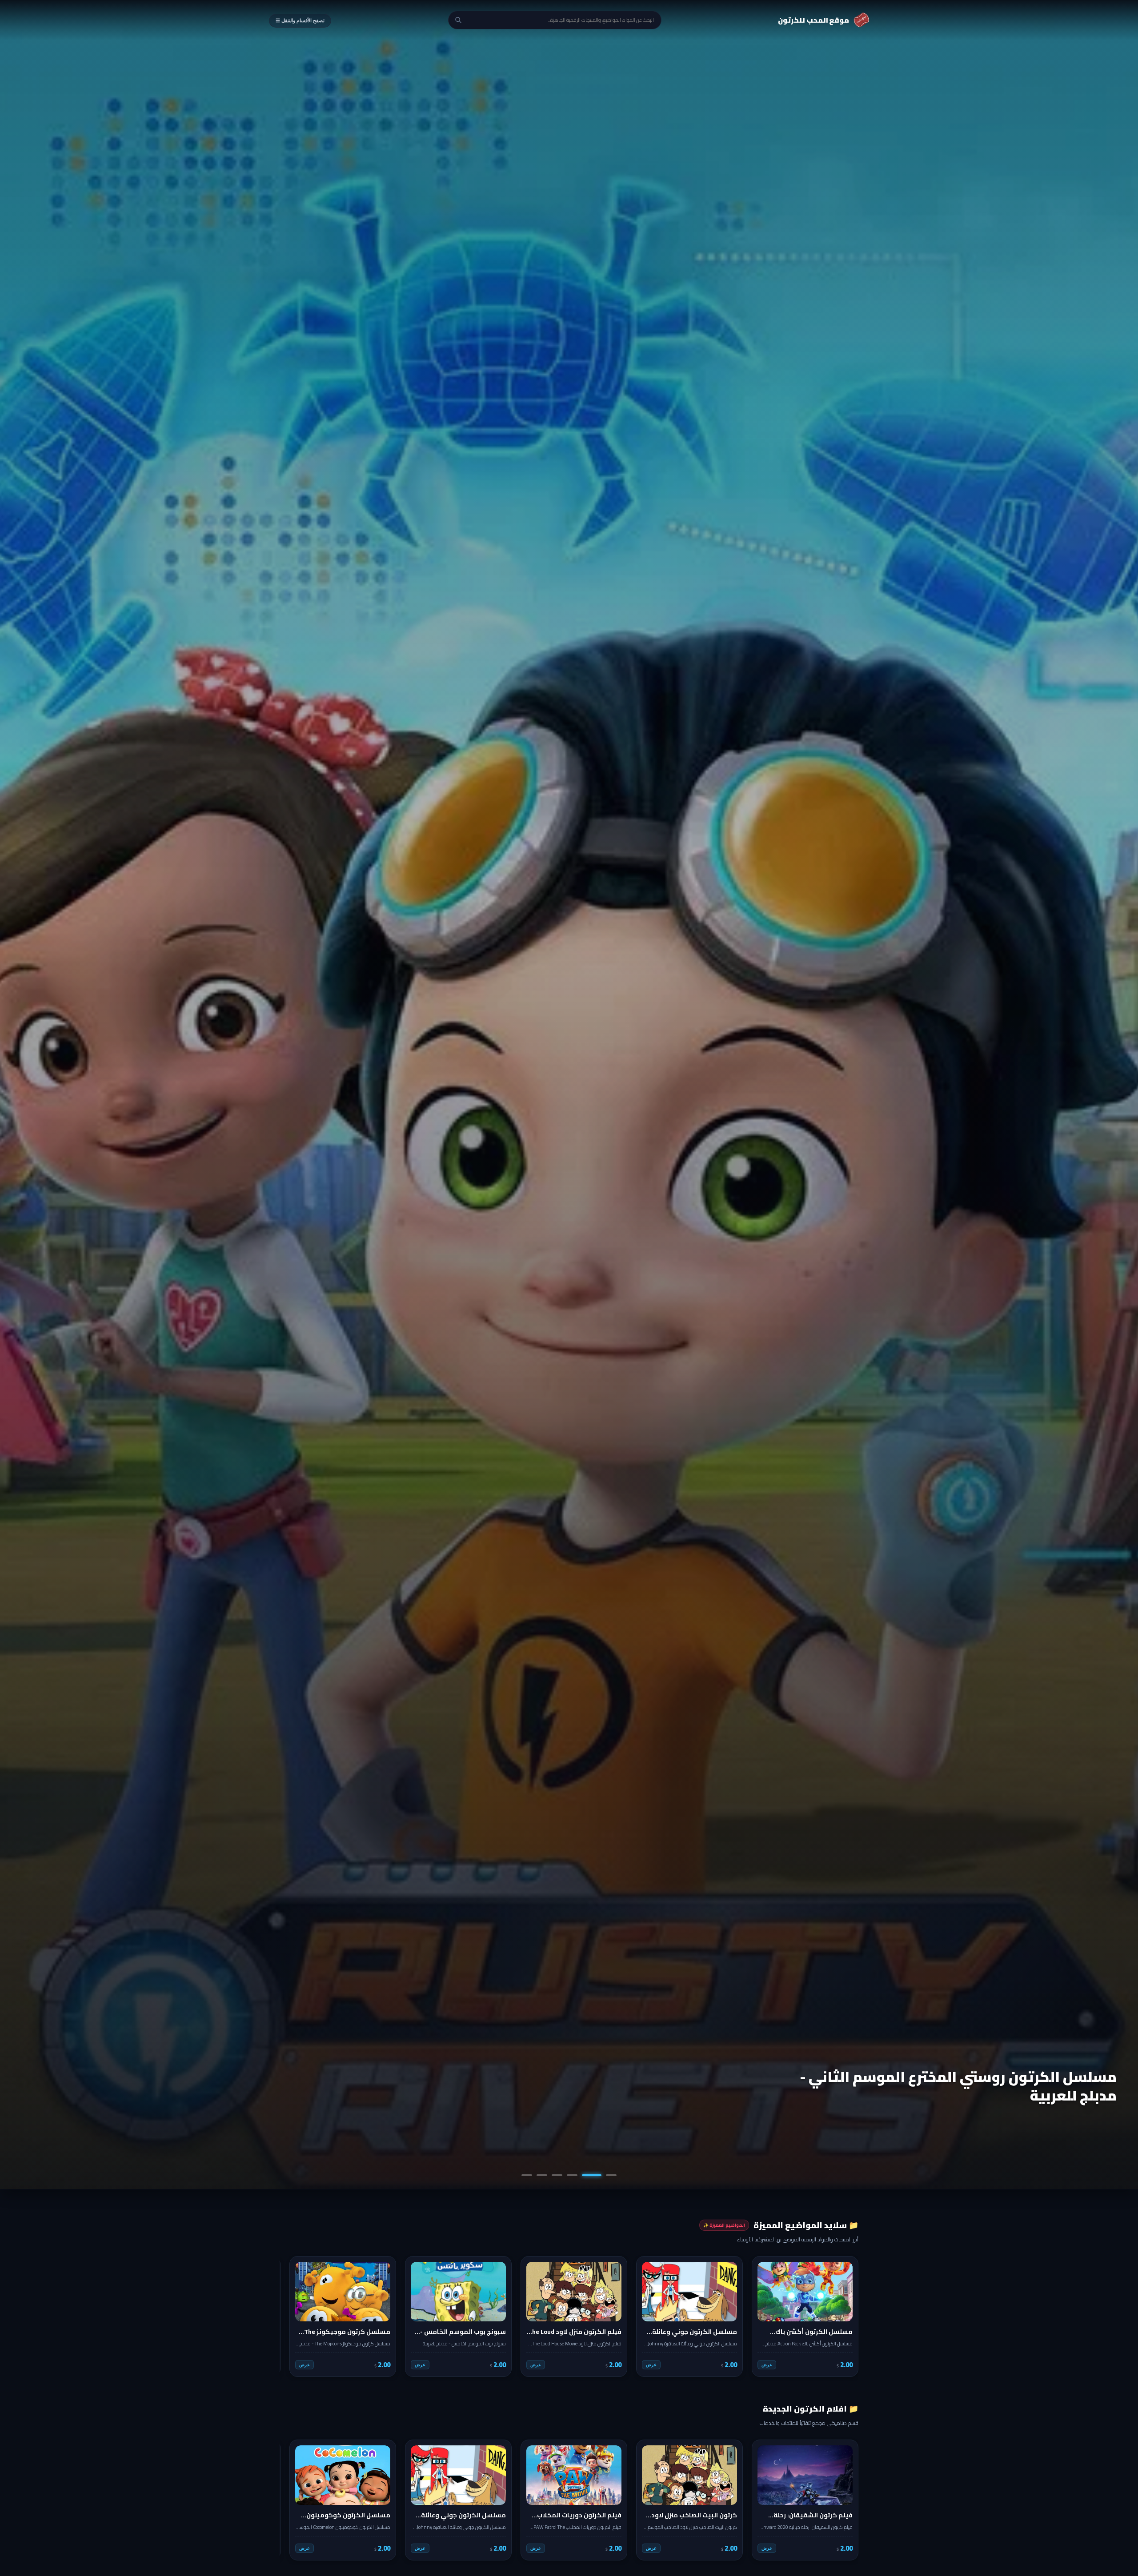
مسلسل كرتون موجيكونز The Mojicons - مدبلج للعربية (967, 2086)
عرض (767, 2365)
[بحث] (458, 20)
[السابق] (845, 2316)
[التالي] (293, 2316)
